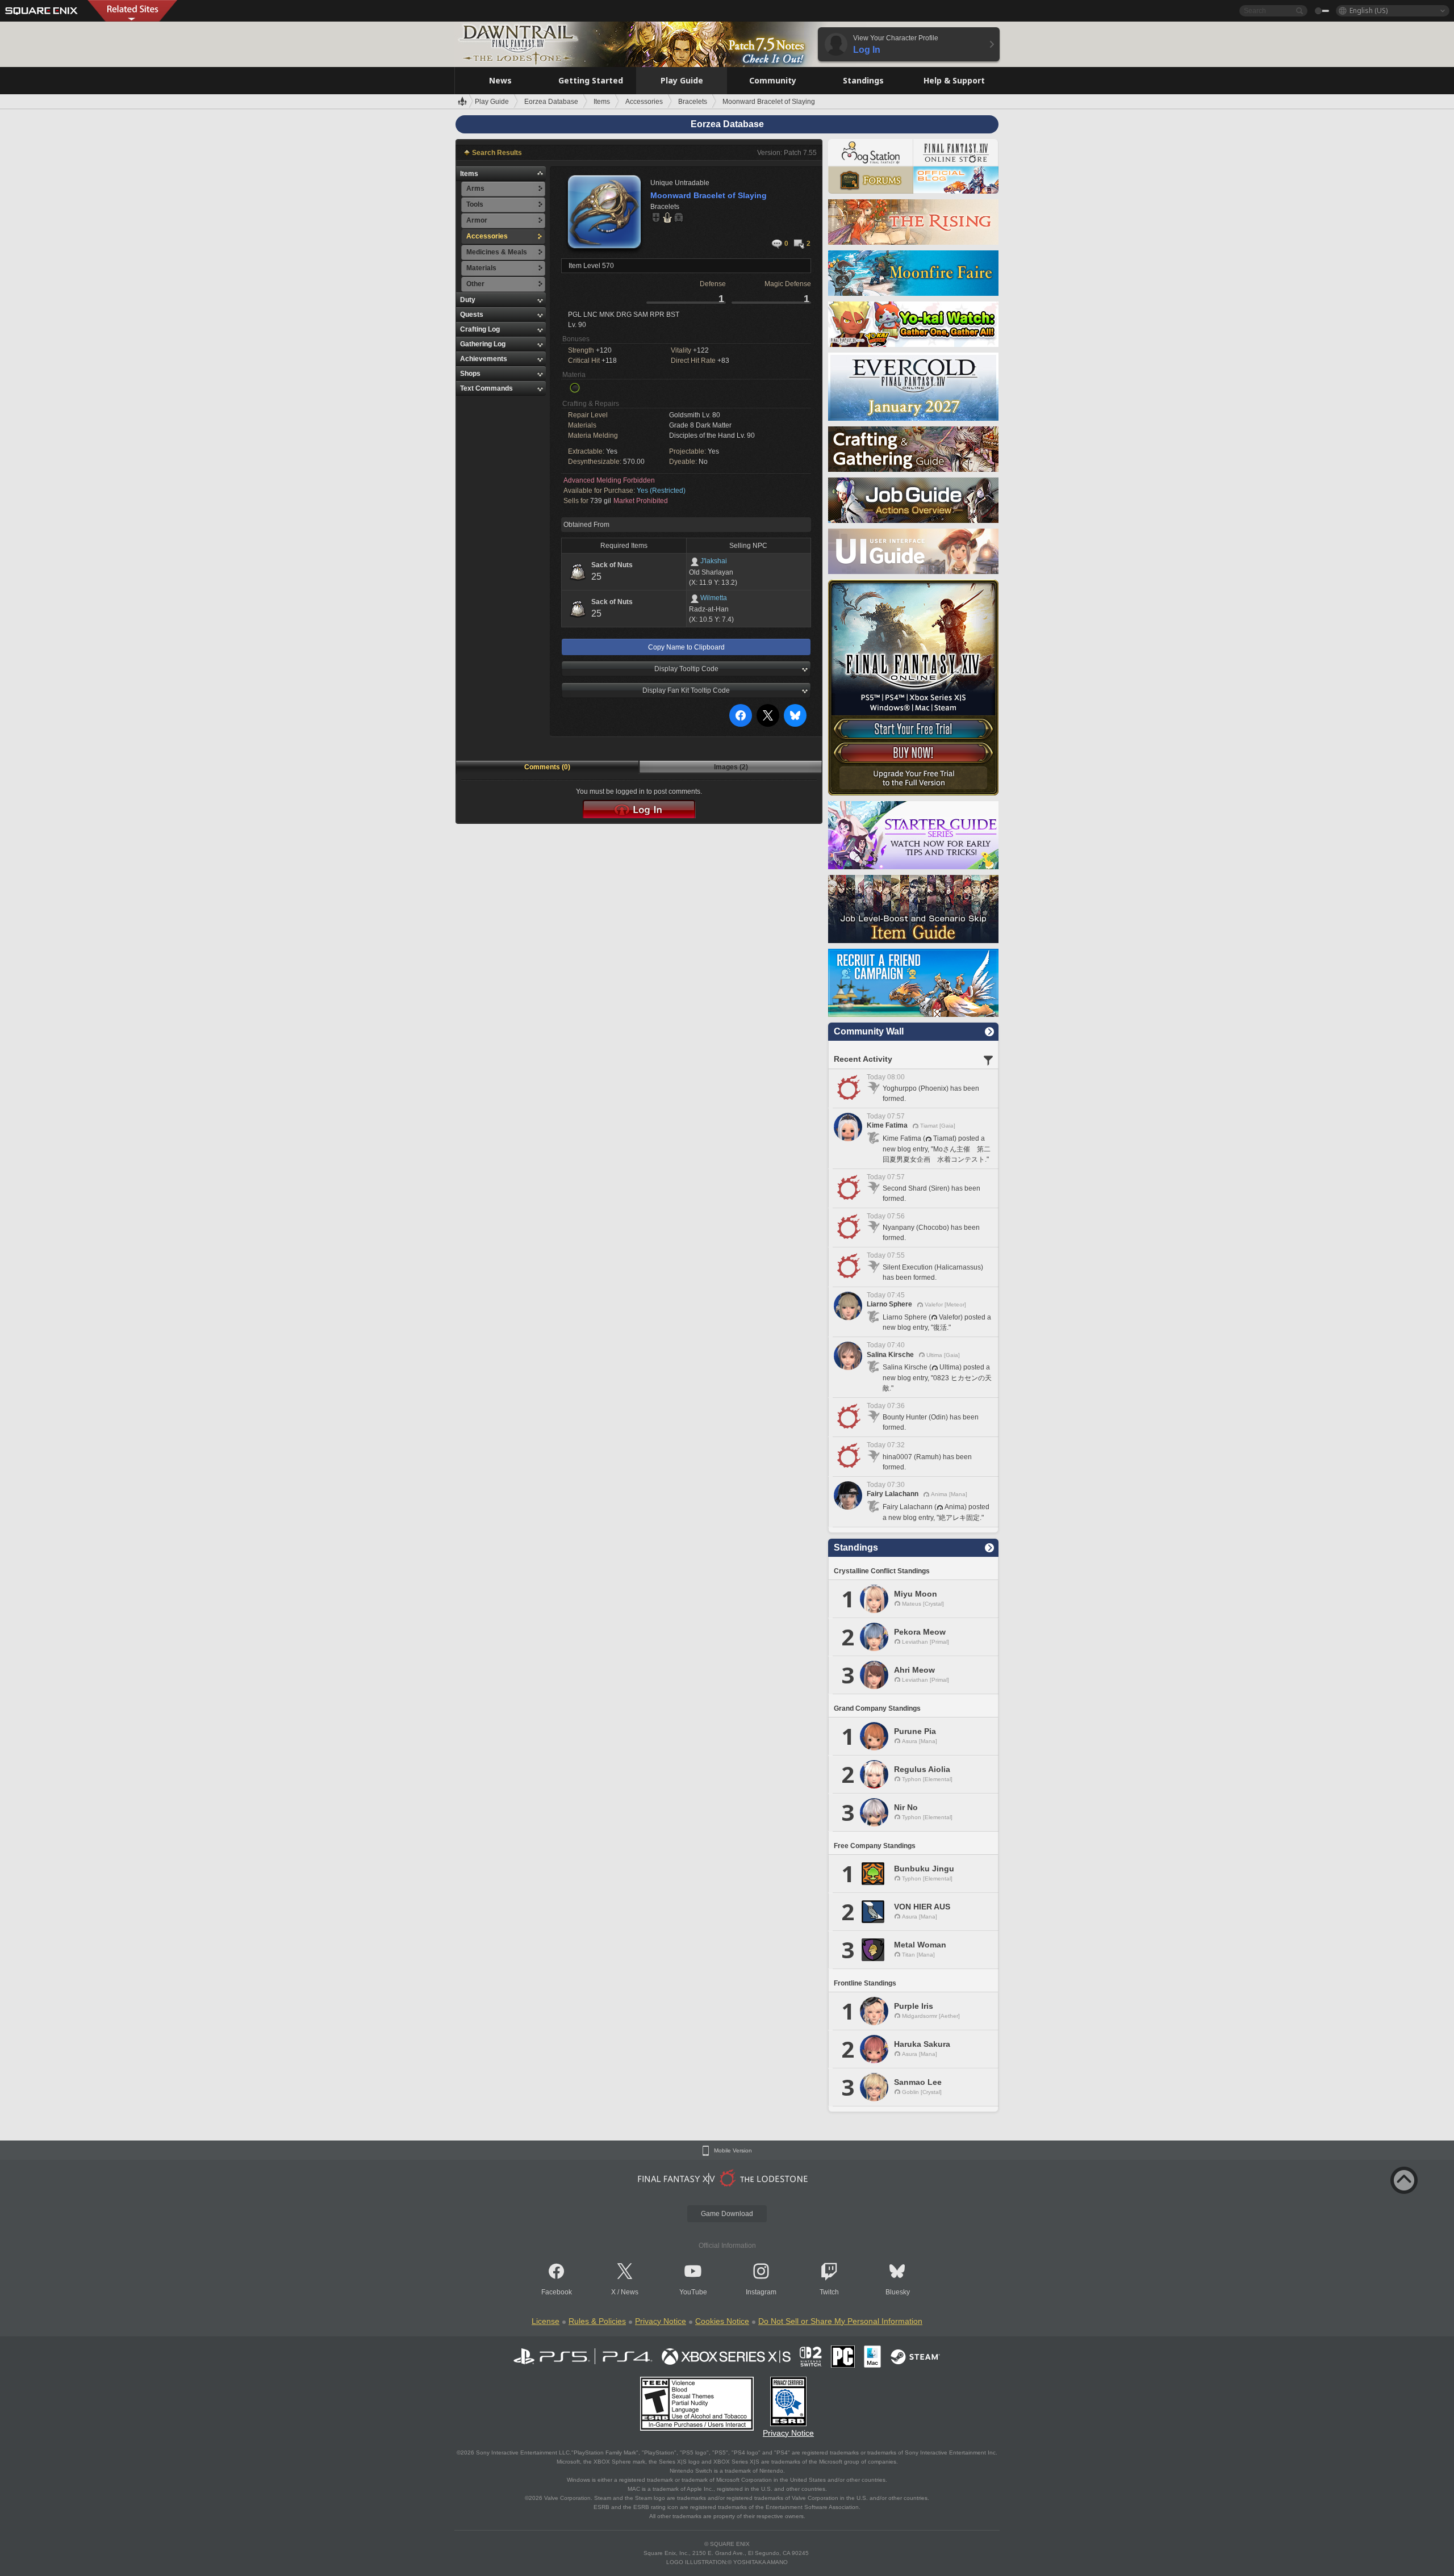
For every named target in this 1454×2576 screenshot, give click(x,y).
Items (469, 174)
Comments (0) (547, 767)
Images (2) (731, 767)
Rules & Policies (597, 2321)
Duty (468, 300)
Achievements (484, 359)
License (546, 2321)
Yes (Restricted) (661, 491)
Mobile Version (733, 2151)
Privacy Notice (661, 2321)
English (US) (1369, 11)
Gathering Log (483, 344)
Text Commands (486, 388)
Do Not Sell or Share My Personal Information (840, 2321)
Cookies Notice (722, 2321)
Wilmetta (714, 598)
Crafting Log (480, 329)
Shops (470, 374)
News (630, 2292)
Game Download (727, 2214)
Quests (472, 315)
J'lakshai (714, 561)
